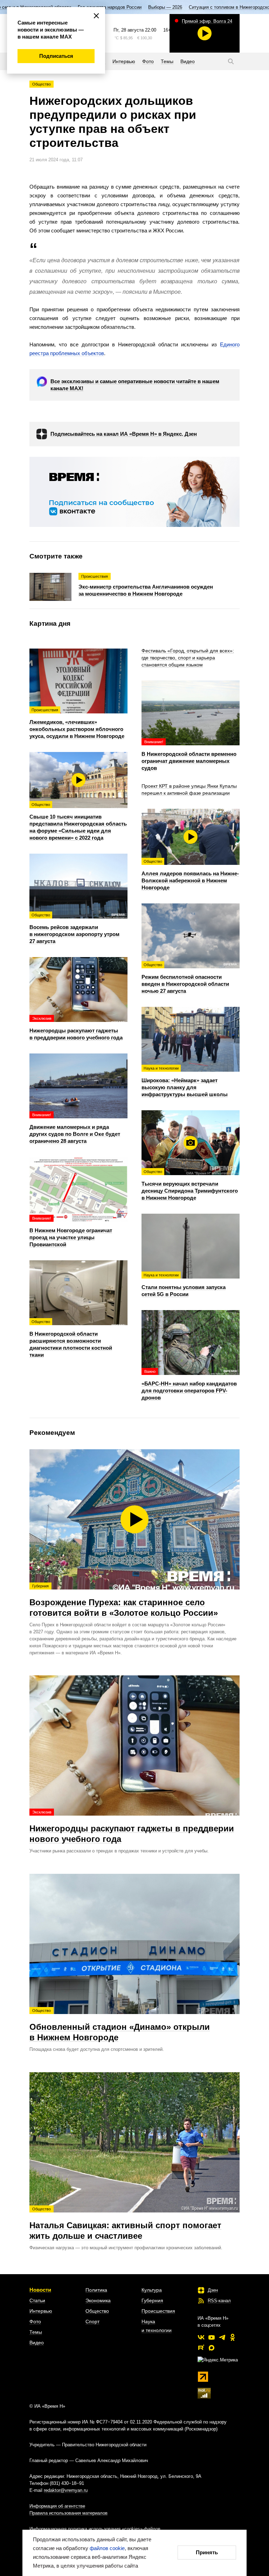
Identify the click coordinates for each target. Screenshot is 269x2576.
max (212, 2348)
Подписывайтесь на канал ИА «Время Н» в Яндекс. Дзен (124, 434)
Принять (207, 2552)
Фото (35, 2321)
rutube (201, 2348)
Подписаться (56, 56)
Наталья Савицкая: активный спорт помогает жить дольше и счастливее (125, 2224)
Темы (36, 2332)
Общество (42, 84)
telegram (222, 2337)
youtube (212, 2337)
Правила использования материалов (68, 2513)
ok (233, 2337)
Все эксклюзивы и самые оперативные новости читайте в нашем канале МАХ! (135, 385)
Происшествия (158, 2311)
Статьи (37, 2300)
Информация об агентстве (57, 2506)
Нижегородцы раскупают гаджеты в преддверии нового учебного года (132, 1827)
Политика (96, 2290)
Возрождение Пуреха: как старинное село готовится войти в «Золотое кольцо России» (124, 1601)
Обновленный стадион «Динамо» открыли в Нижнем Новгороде (120, 2025)
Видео (37, 2343)
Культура (152, 2290)
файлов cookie (107, 2548)
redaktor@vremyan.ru (66, 2490)
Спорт (92, 2321)
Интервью (41, 2311)
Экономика (98, 2300)
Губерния (152, 2300)
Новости (40, 2290)
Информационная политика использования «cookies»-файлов (95, 2529)
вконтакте (201, 2337)
